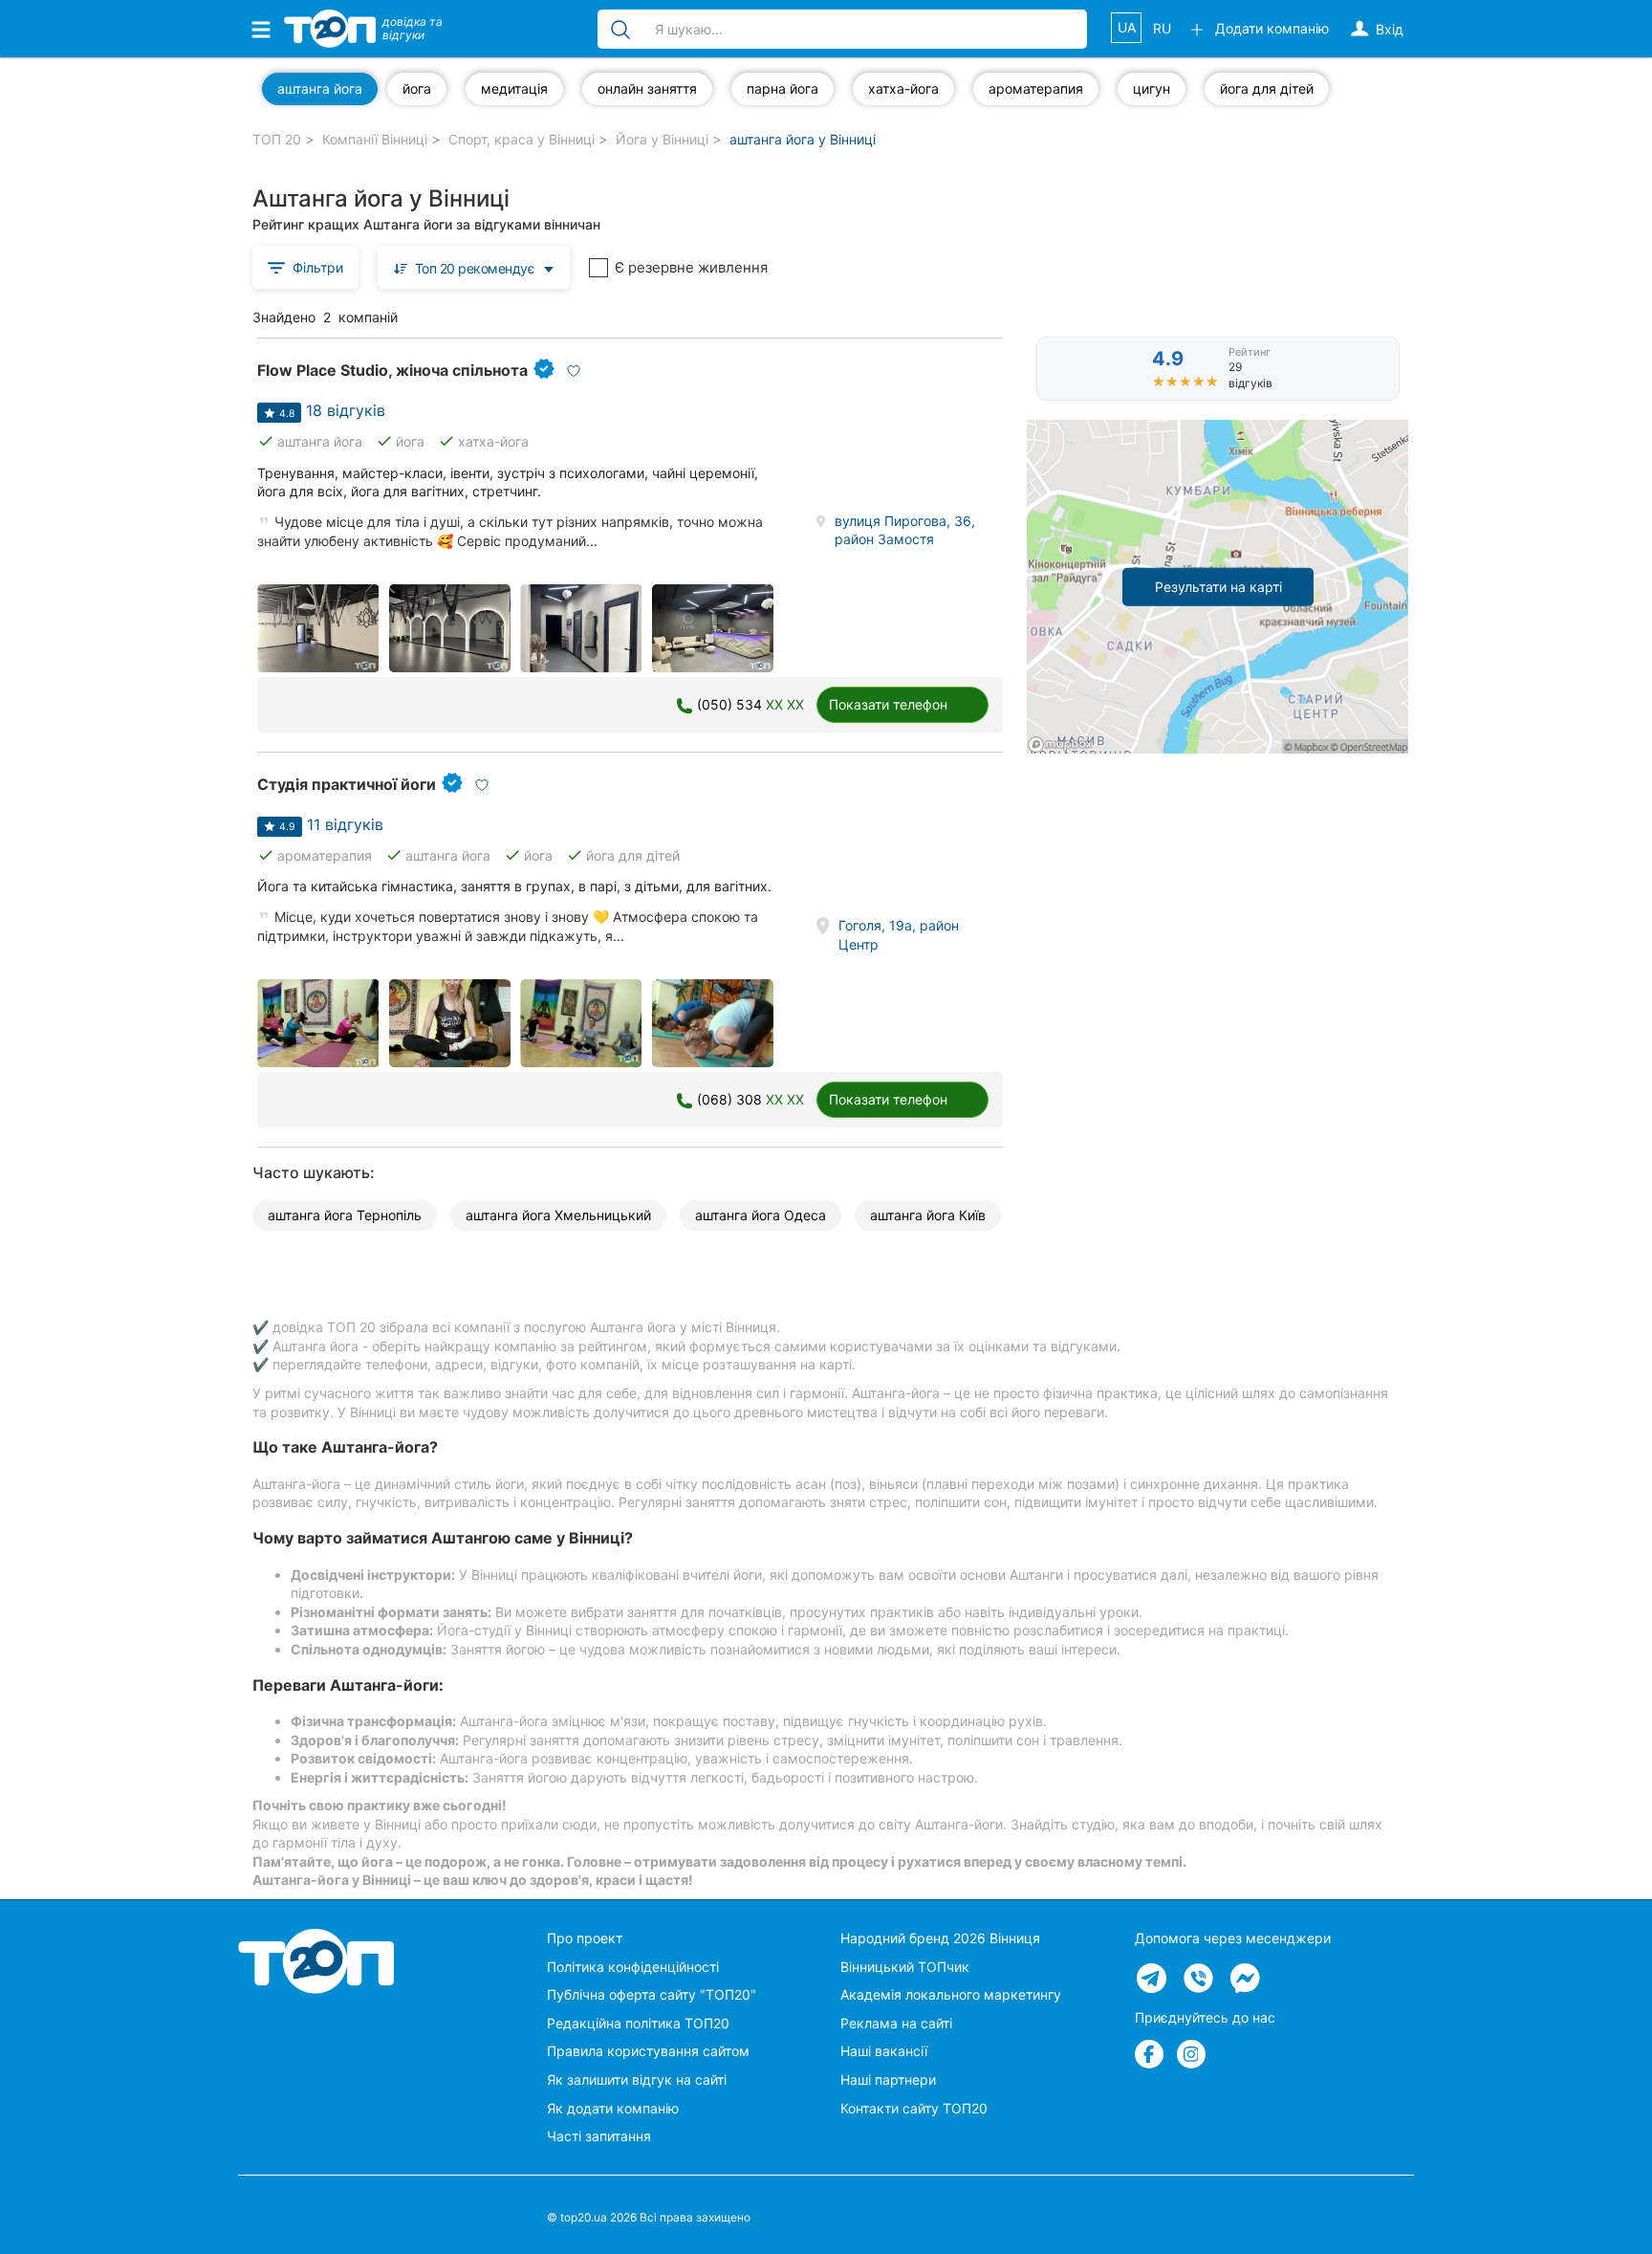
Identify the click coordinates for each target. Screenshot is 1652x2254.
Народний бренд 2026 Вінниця (940, 1938)
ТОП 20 (277, 139)
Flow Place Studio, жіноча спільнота (392, 370)
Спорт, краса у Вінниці (522, 139)
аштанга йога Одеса (761, 1215)
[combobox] (474, 267)
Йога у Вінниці (662, 139)
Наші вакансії (884, 2051)
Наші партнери (888, 2079)
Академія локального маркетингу (951, 1994)
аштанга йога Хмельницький (558, 1215)
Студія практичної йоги (347, 784)
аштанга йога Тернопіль (345, 1215)
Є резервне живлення (691, 267)
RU (1162, 28)
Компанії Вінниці (375, 139)
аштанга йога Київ (928, 1215)
